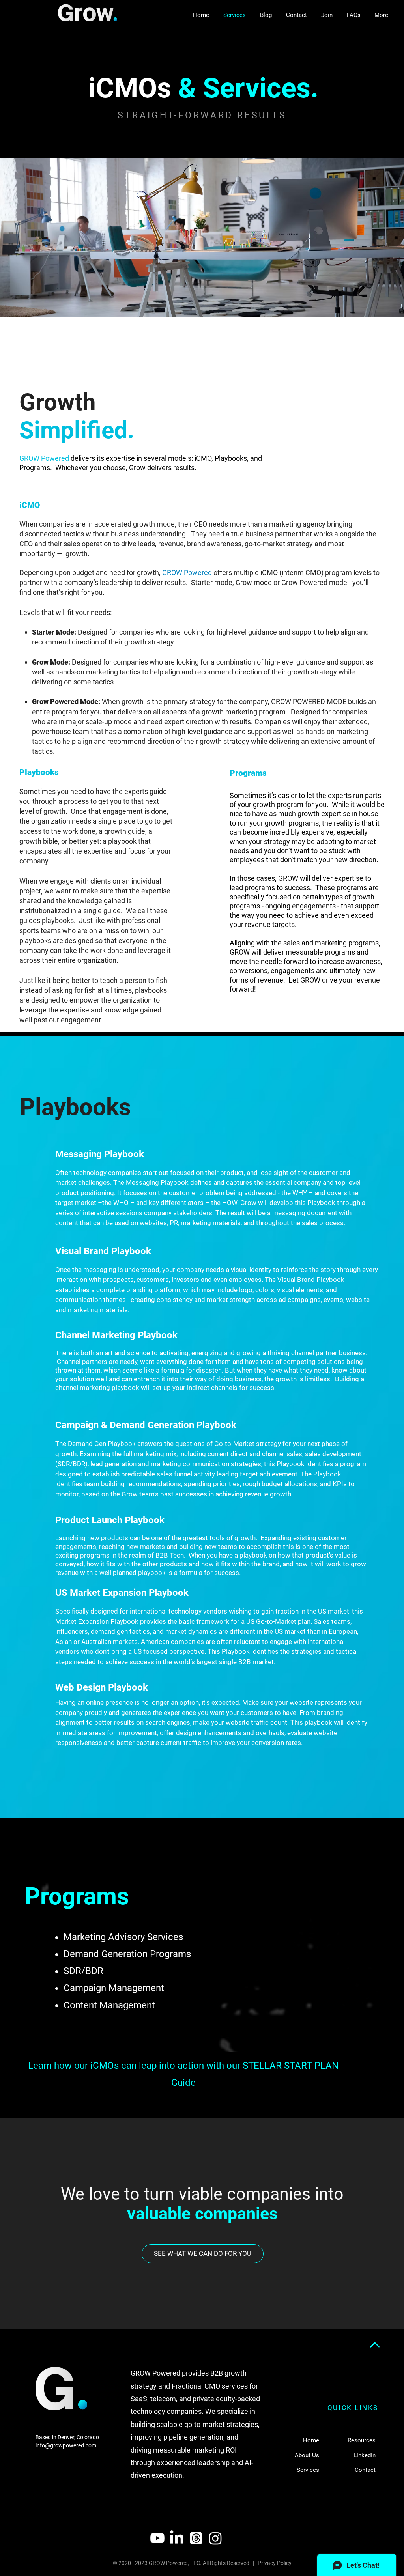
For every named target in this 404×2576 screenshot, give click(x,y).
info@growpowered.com (66, 2445)
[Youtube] (157, 2538)
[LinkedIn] (177, 2538)
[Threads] (196, 2538)
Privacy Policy (275, 2563)
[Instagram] (215, 2538)
